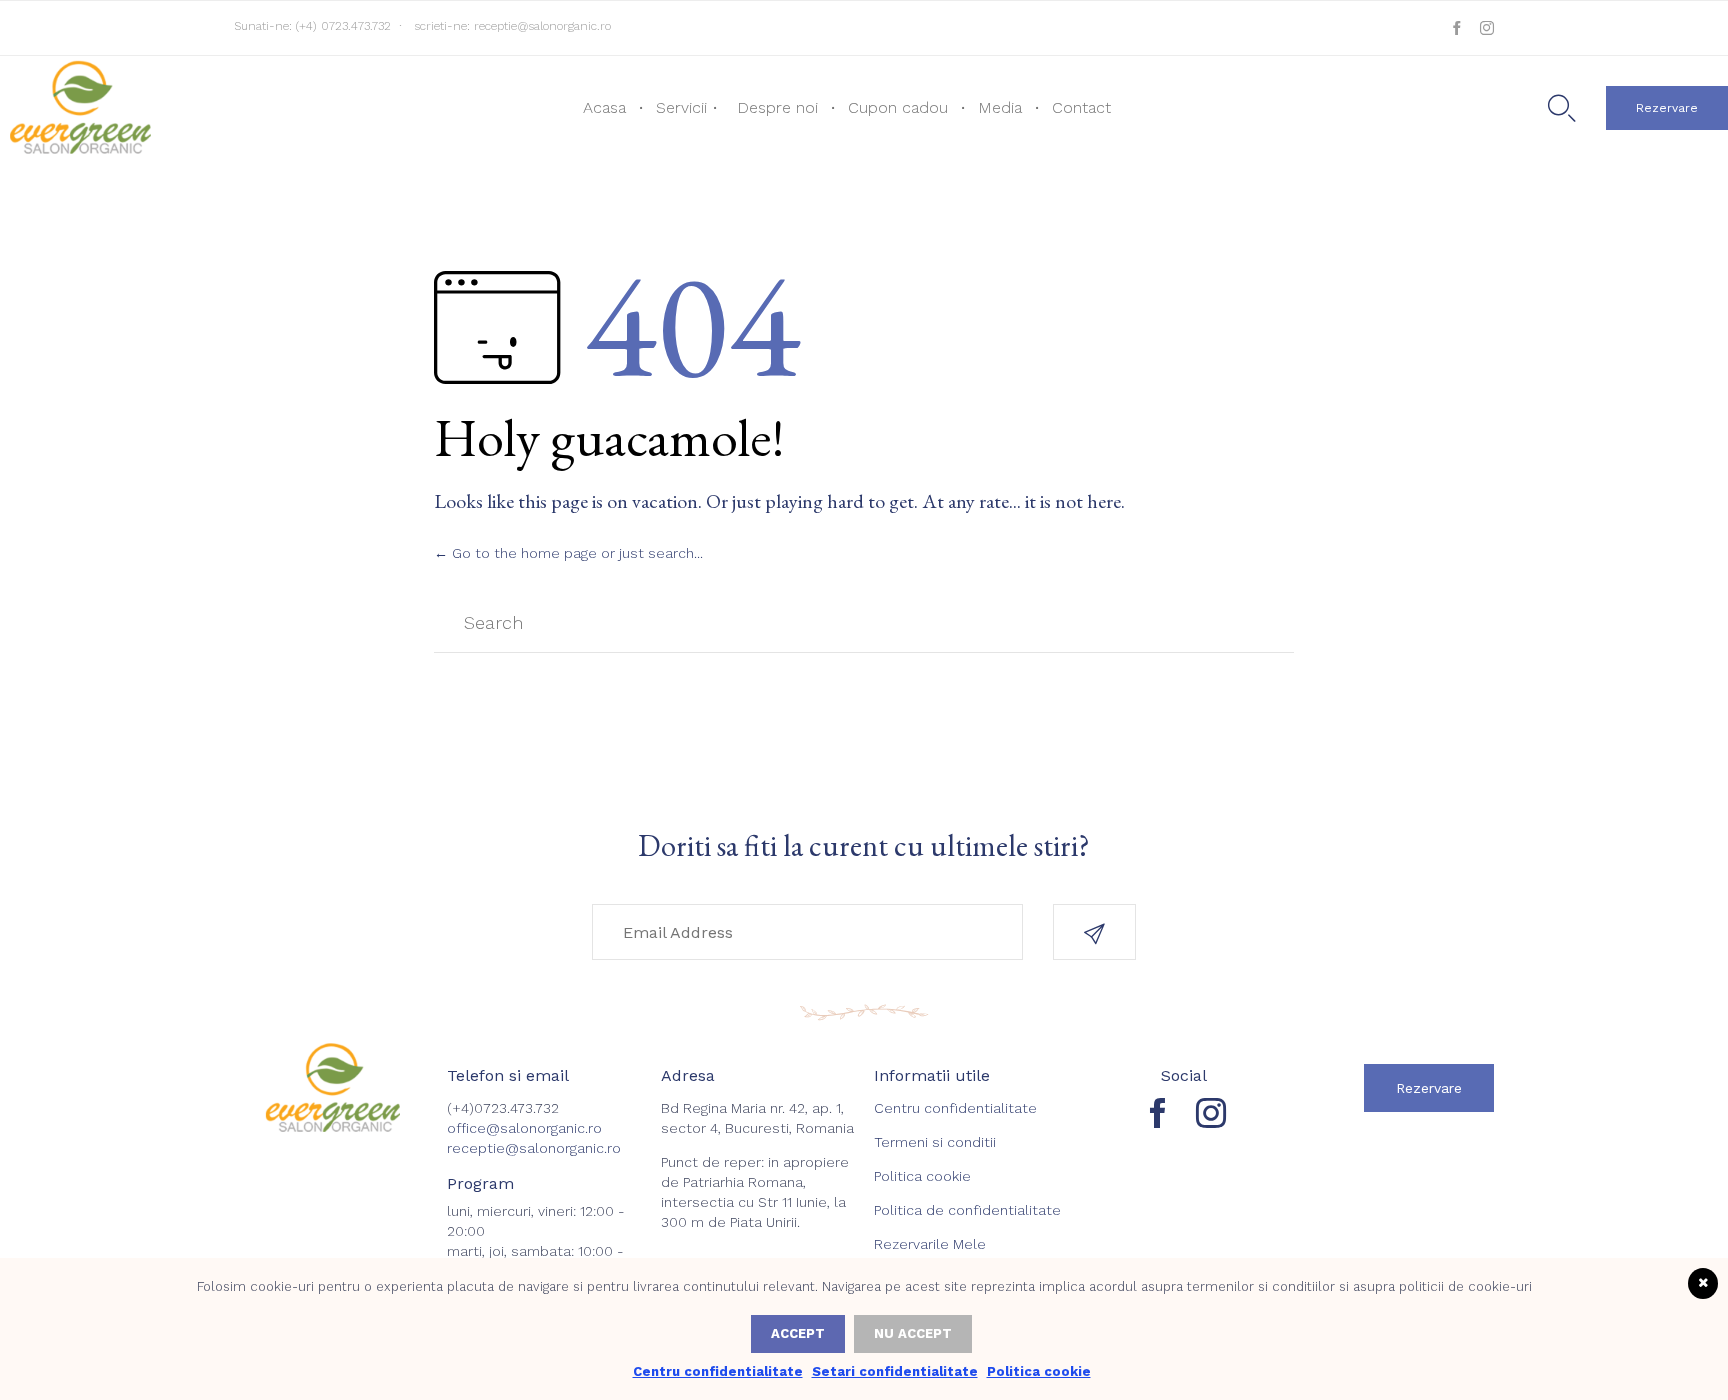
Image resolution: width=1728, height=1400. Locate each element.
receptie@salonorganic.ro (542, 26)
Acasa (604, 107)
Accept (798, 1333)
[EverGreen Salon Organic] (78, 106)
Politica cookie (922, 1176)
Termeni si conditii (935, 1142)
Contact (1081, 107)
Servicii (681, 107)
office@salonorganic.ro (524, 1128)
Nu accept (913, 1333)
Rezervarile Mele (930, 1244)
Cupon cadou (898, 107)
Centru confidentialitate (955, 1108)
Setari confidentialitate (895, 1371)
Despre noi (777, 107)
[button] (1667, 108)
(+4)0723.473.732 (503, 1108)
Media (1000, 107)
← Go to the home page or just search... (568, 553)
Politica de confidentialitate (967, 1210)
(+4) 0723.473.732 (343, 26)
